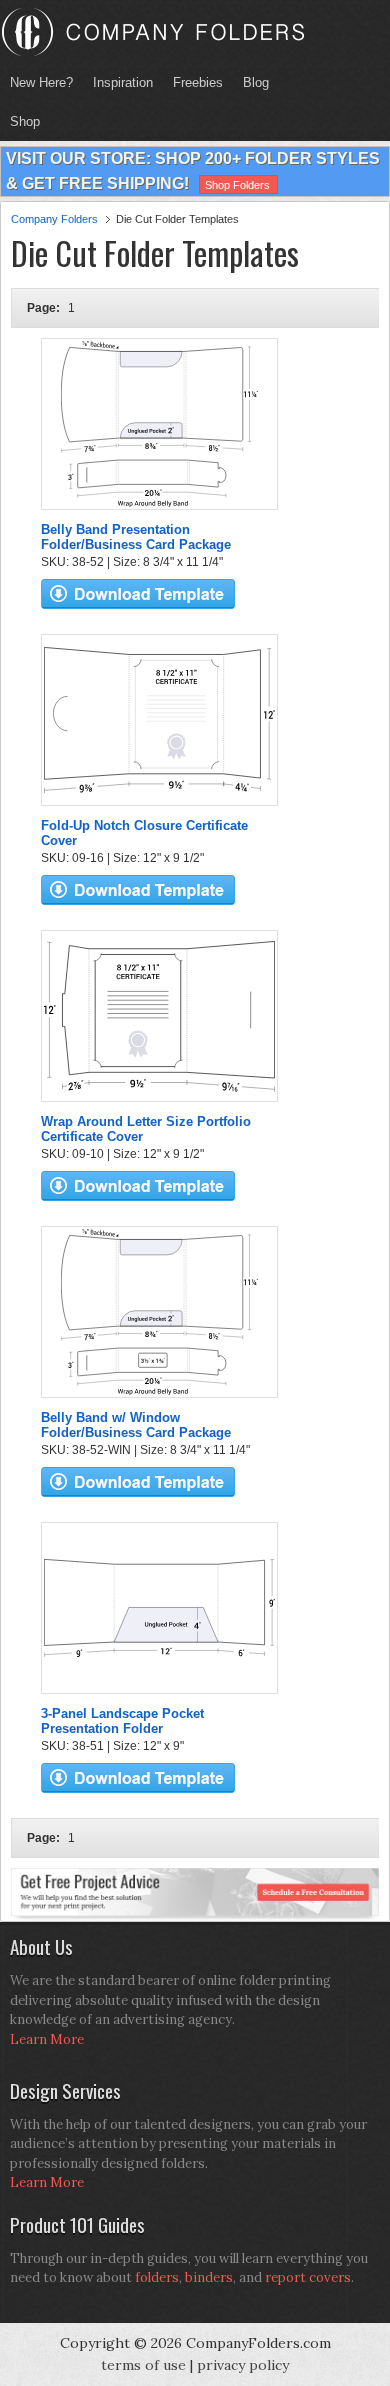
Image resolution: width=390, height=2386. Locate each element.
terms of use (143, 2365)
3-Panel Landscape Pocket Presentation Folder (122, 1721)
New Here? (41, 82)
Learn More (47, 2039)
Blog (256, 82)
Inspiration (123, 82)
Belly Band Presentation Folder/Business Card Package (136, 537)
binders (209, 2277)
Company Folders (54, 219)
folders (157, 2277)
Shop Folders (237, 185)
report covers (308, 2277)
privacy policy (243, 2365)
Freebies (193, 82)
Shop (20, 121)
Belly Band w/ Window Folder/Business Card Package (136, 1425)
